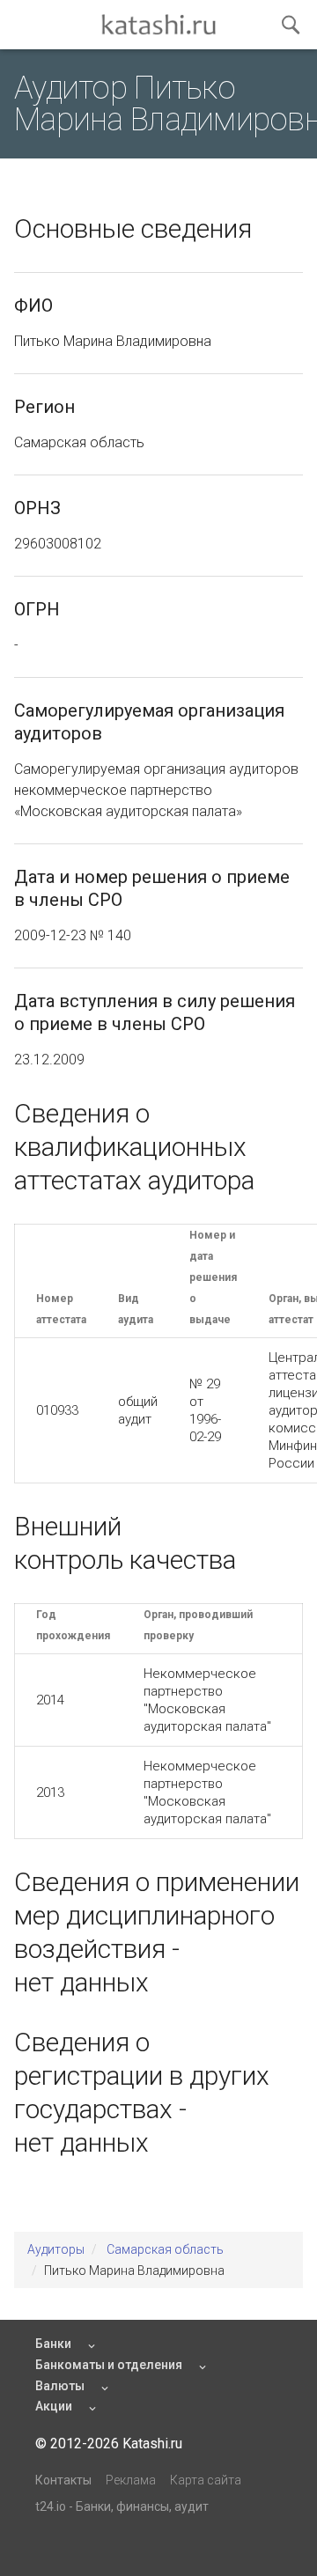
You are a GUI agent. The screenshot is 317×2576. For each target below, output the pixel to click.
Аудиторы (56, 2249)
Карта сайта (206, 2480)
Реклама (131, 2480)
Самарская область (165, 2249)
